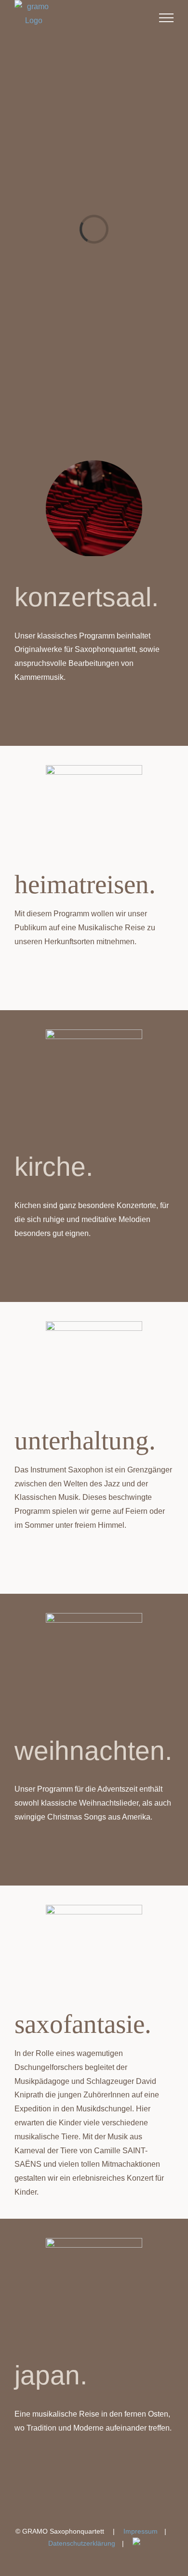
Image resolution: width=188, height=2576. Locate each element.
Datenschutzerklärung (82, 2543)
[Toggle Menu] (166, 18)
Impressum (141, 2531)
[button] (94, 715)
